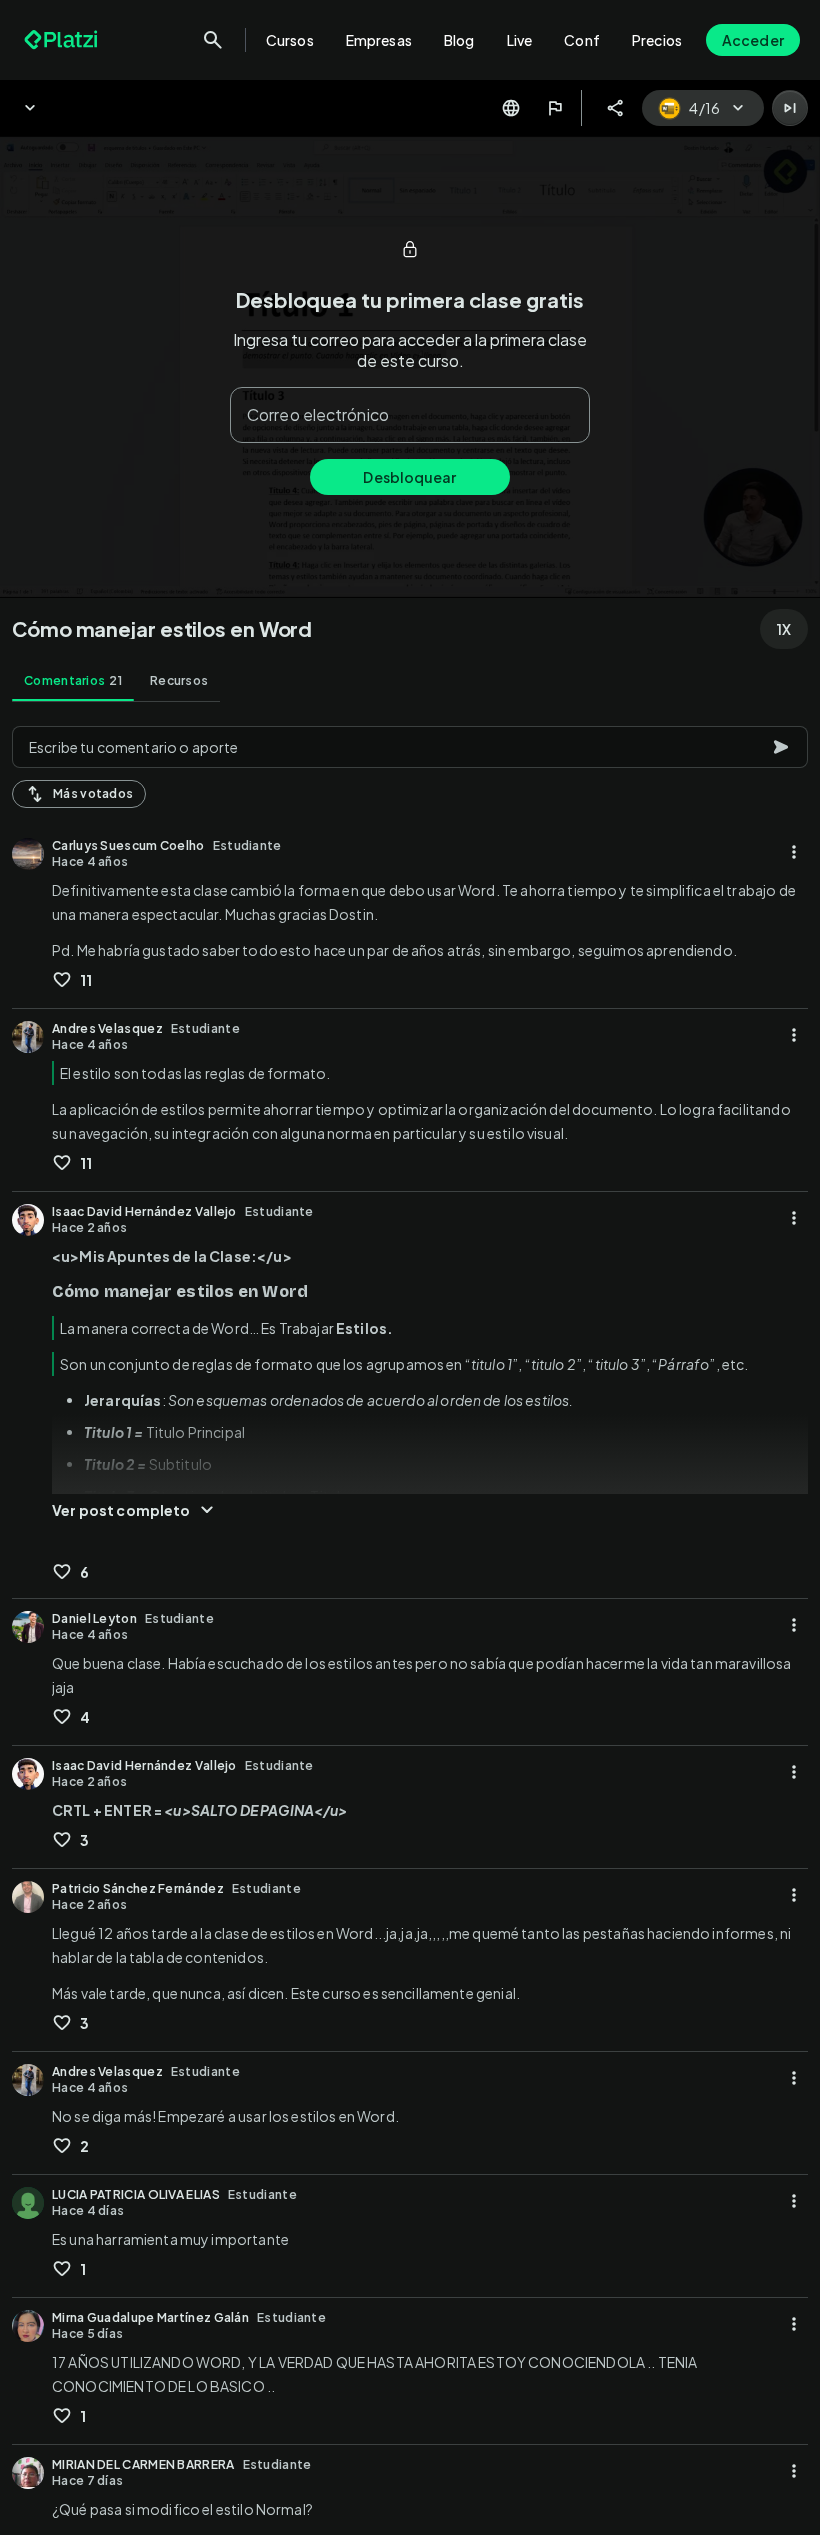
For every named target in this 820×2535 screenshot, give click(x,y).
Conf (582, 40)
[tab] (73, 681)
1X (784, 629)
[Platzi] (63, 40)
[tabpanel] (410, 1624)
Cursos (290, 40)
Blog (459, 40)
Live (520, 40)
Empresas (379, 40)
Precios (657, 40)
